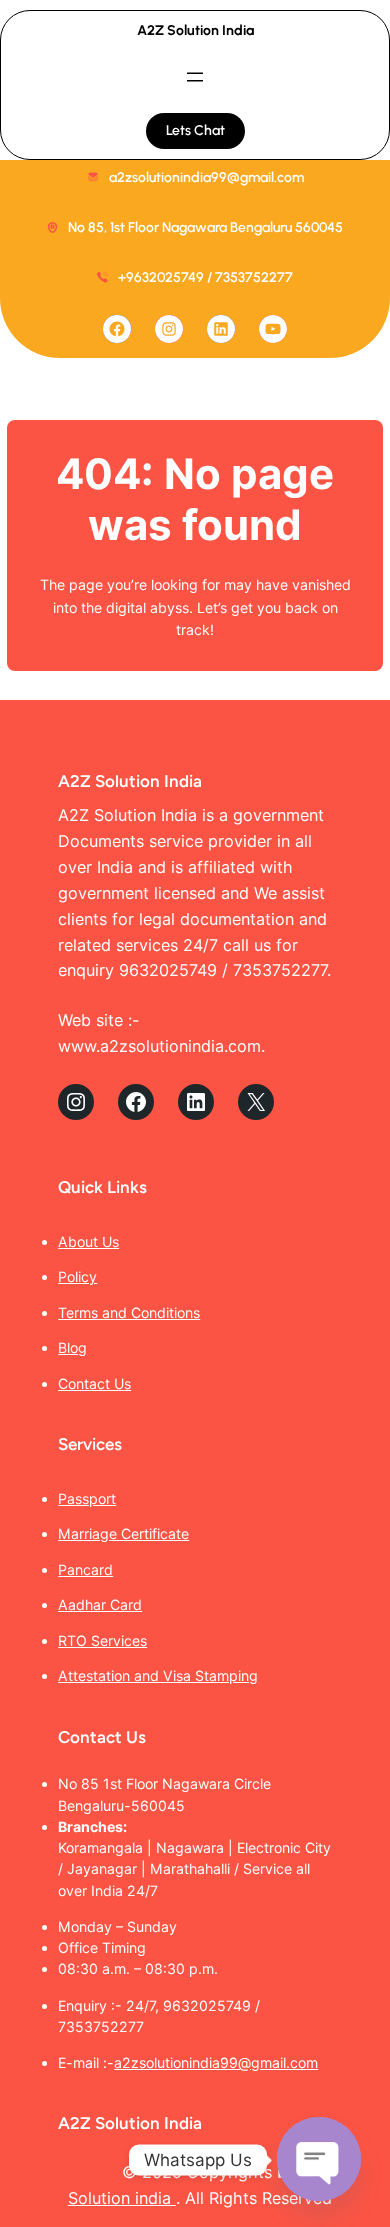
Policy (77, 1276)
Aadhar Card (100, 1604)
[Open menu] (195, 77)
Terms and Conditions (129, 1312)
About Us (88, 1241)
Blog (72, 1347)
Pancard (85, 1569)
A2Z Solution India (195, 30)
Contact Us (94, 1383)
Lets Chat (195, 130)
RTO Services (102, 1640)
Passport (87, 1498)
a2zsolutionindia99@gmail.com (216, 2062)
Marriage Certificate (123, 1533)
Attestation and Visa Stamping (158, 1675)
